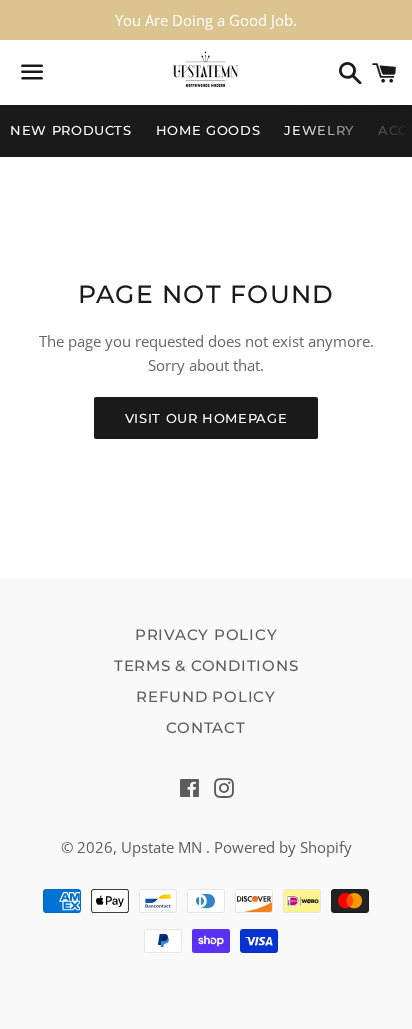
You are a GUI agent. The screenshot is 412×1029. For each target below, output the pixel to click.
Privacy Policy (206, 634)
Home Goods (208, 130)
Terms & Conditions (206, 665)
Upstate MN (163, 847)
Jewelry (319, 130)
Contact (205, 727)
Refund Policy (206, 696)
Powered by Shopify (283, 847)
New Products (71, 130)
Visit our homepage (206, 418)
